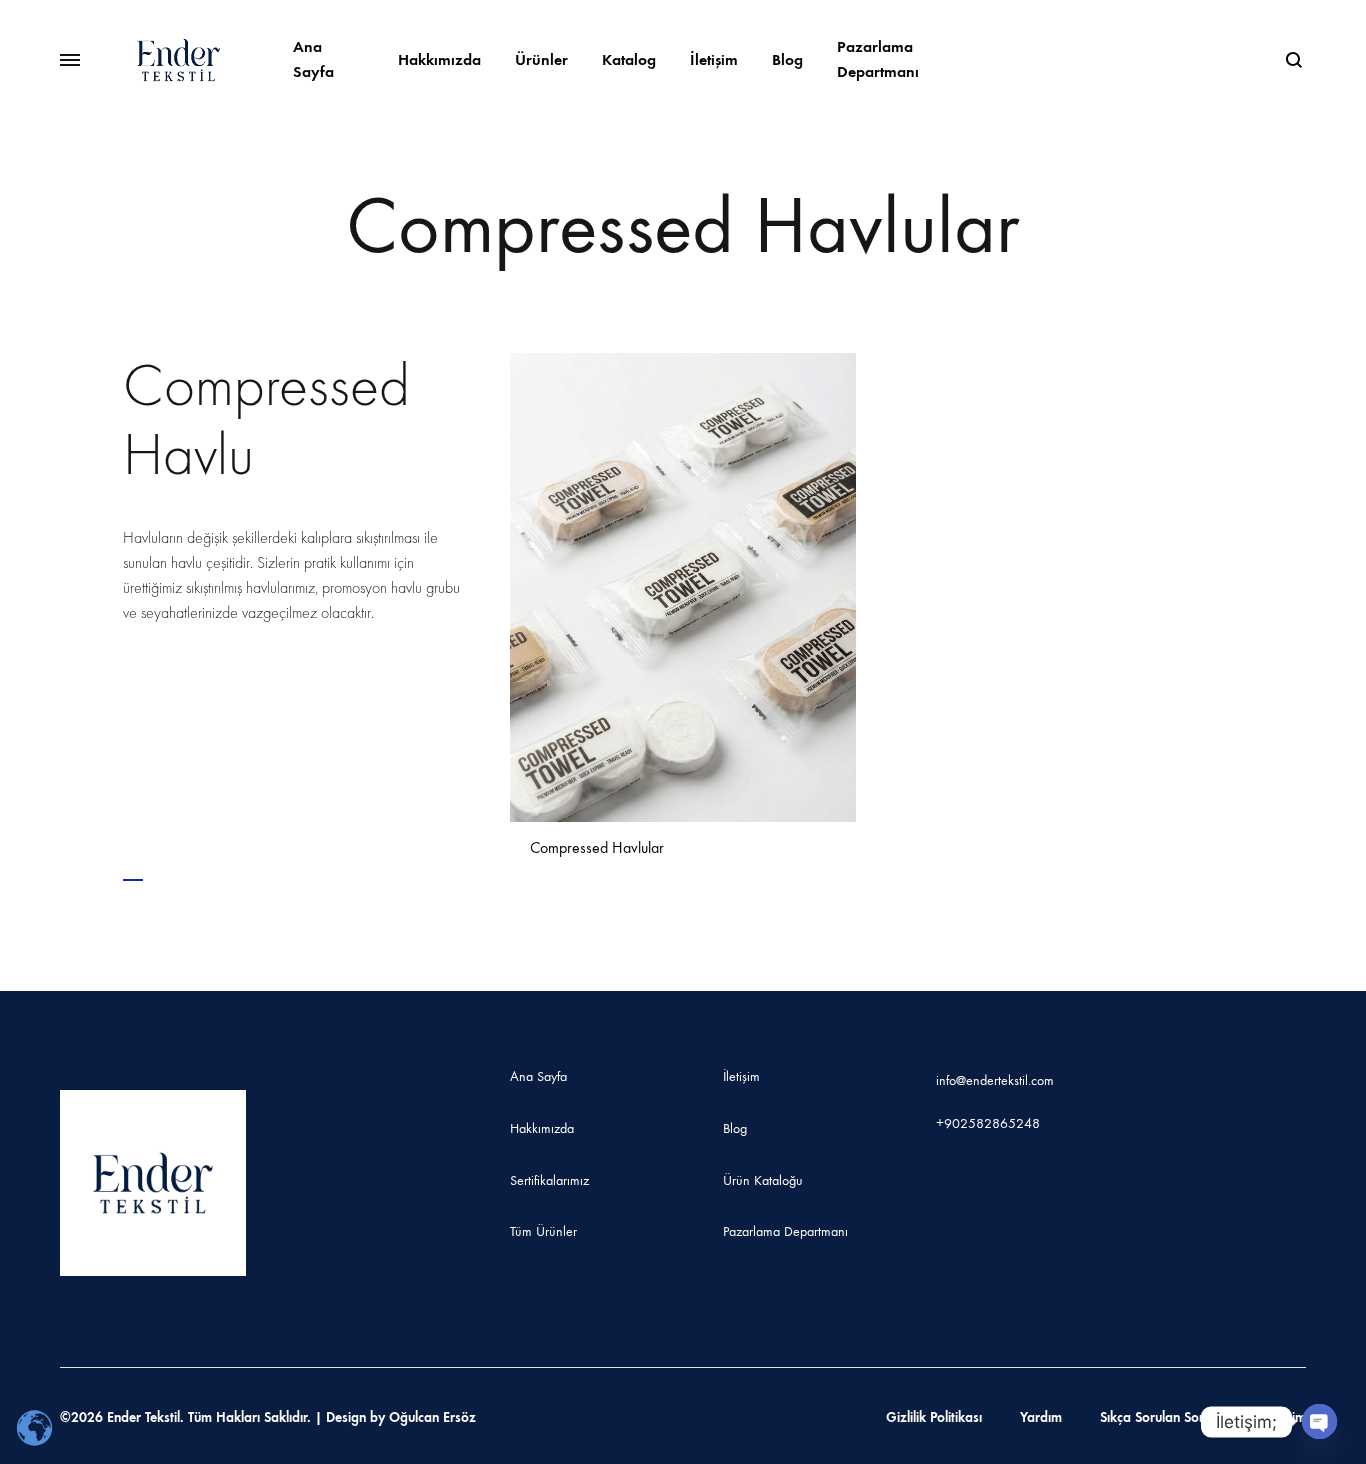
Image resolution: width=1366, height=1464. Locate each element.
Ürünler (541, 59)
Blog (787, 59)
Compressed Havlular (597, 847)
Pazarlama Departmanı (878, 59)
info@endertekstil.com (995, 1080)
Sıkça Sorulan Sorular (1163, 1417)
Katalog (629, 59)
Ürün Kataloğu (763, 1180)
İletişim (714, 59)
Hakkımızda (439, 59)
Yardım (1041, 1417)
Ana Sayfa (313, 59)
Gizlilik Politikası (934, 1417)
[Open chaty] (1319, 1421)
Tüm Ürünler (543, 1231)
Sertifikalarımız (549, 1180)
